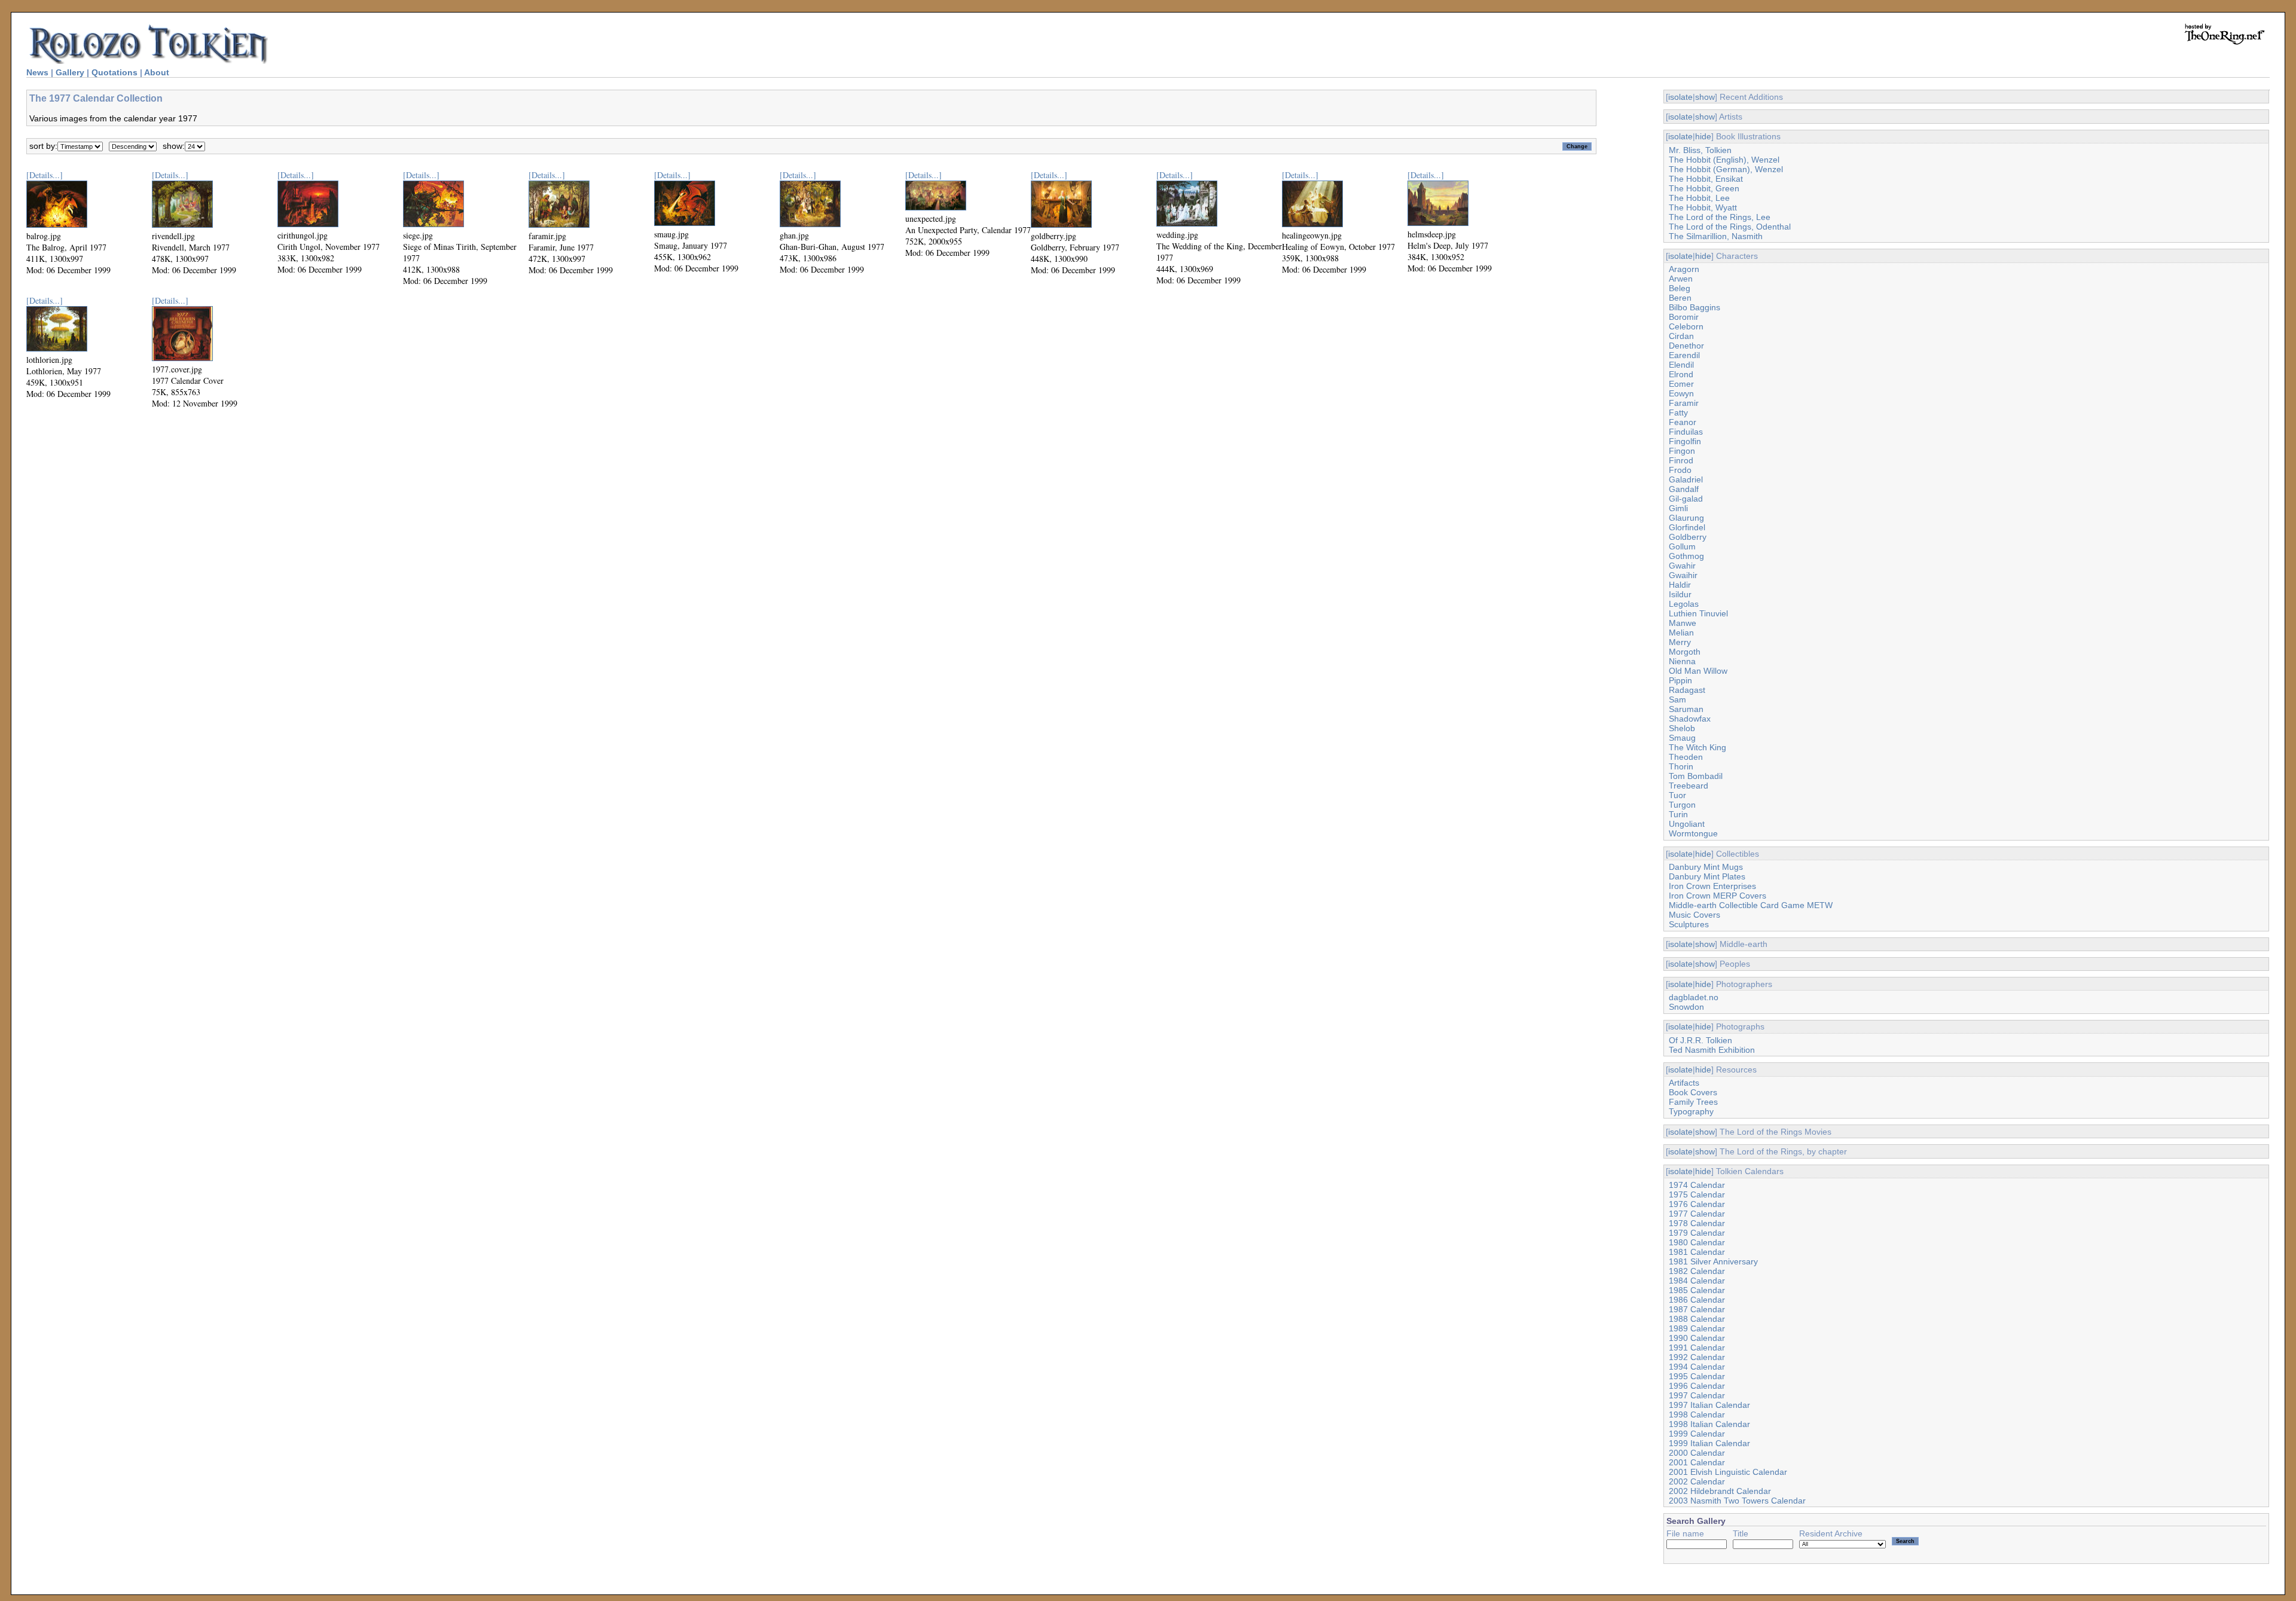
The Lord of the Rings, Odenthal (1730, 227)
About (157, 72)
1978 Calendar (1697, 1223)
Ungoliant (1687, 824)
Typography (1691, 1111)
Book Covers (1693, 1092)
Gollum (1682, 546)
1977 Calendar (1697, 1214)
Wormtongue (1693, 833)
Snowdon (1686, 1007)
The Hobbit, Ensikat (1706, 179)
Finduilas (1686, 432)
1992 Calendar (1697, 1357)
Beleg (1680, 288)
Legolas (1684, 604)
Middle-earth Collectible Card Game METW (1751, 905)
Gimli (1678, 508)
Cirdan (1681, 336)
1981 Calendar (1697, 1252)
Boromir (1684, 317)
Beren (1680, 298)
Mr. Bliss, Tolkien (1700, 150)
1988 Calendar (1697, 1319)
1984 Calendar (1697, 1281)
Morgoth (1685, 652)
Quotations (115, 72)
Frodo (1680, 470)
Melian (1681, 633)
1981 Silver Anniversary (1713, 1261)
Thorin (1681, 766)
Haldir (1680, 585)
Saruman (1686, 709)
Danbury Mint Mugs (1706, 867)
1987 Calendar (1697, 1309)
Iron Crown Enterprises (1712, 886)
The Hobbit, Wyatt (1703, 207)
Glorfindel (1687, 527)
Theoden (1686, 757)
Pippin (1680, 680)
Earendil (1684, 355)
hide (1703, 136)
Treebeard (1689, 786)
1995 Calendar (1697, 1376)
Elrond (1681, 374)
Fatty (1678, 413)
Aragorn (1684, 269)
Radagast (1687, 690)
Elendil (1681, 365)
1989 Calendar (1697, 1328)
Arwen (1681, 279)
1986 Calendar (1697, 1300)
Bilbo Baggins (1694, 307)
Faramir (1684, 403)
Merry (1680, 642)
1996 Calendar (1697, 1386)
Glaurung (1686, 518)
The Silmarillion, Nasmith (1716, 236)
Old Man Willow (1698, 671)
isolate (1680, 97)
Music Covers (1694, 915)
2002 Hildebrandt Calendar (1720, 1491)
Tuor (1677, 795)
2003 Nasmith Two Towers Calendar (1737, 1501)
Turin (1678, 814)
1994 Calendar (1697, 1367)
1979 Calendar (1697, 1233)
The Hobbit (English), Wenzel (1724, 160)
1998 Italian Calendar (1709, 1424)
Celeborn (1686, 326)
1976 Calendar (1697, 1204)
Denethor (1686, 346)
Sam (1677, 699)
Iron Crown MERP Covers (1718, 896)
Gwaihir (1683, 575)
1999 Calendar (1697, 1434)
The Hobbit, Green (1704, 188)
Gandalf (1684, 489)
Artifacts (1684, 1083)
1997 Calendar (1697, 1395)
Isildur (1680, 594)
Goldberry (1688, 537)
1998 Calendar (1697, 1414)
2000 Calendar (1697, 1453)
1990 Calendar (1697, 1338)
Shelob (1682, 728)
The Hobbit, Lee (1699, 198)
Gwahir (1682, 566)
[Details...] (45, 175)
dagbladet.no (1694, 997)
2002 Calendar (1697, 1481)
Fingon (1682, 451)
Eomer (1681, 384)
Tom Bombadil (1696, 776)
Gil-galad (1686, 499)
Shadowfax (1690, 719)
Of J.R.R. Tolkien (1700, 1040)
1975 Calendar (1697, 1194)
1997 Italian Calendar (1709, 1405)
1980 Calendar (1697, 1242)
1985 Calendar (1697, 1290)
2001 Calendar (1697, 1462)
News (37, 72)
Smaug (1682, 738)
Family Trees (1693, 1102)
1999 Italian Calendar (1709, 1443)
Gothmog (1686, 556)
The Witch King (1697, 747)
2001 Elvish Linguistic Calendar (1728, 1472)
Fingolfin (1685, 441)
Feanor (1683, 422)
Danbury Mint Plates (1707, 876)
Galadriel (1686, 479)
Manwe (1683, 623)
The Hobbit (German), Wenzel (1726, 169)
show (1705, 97)
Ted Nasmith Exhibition (1712, 1050)
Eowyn (1681, 393)
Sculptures (1689, 924)
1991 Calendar (1697, 1348)
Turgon (1682, 805)
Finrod (1681, 460)
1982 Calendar (1697, 1271)
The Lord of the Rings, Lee (1720, 217)
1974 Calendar (1697, 1185)
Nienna (1682, 661)
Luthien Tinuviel (1698, 613)
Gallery (70, 72)
